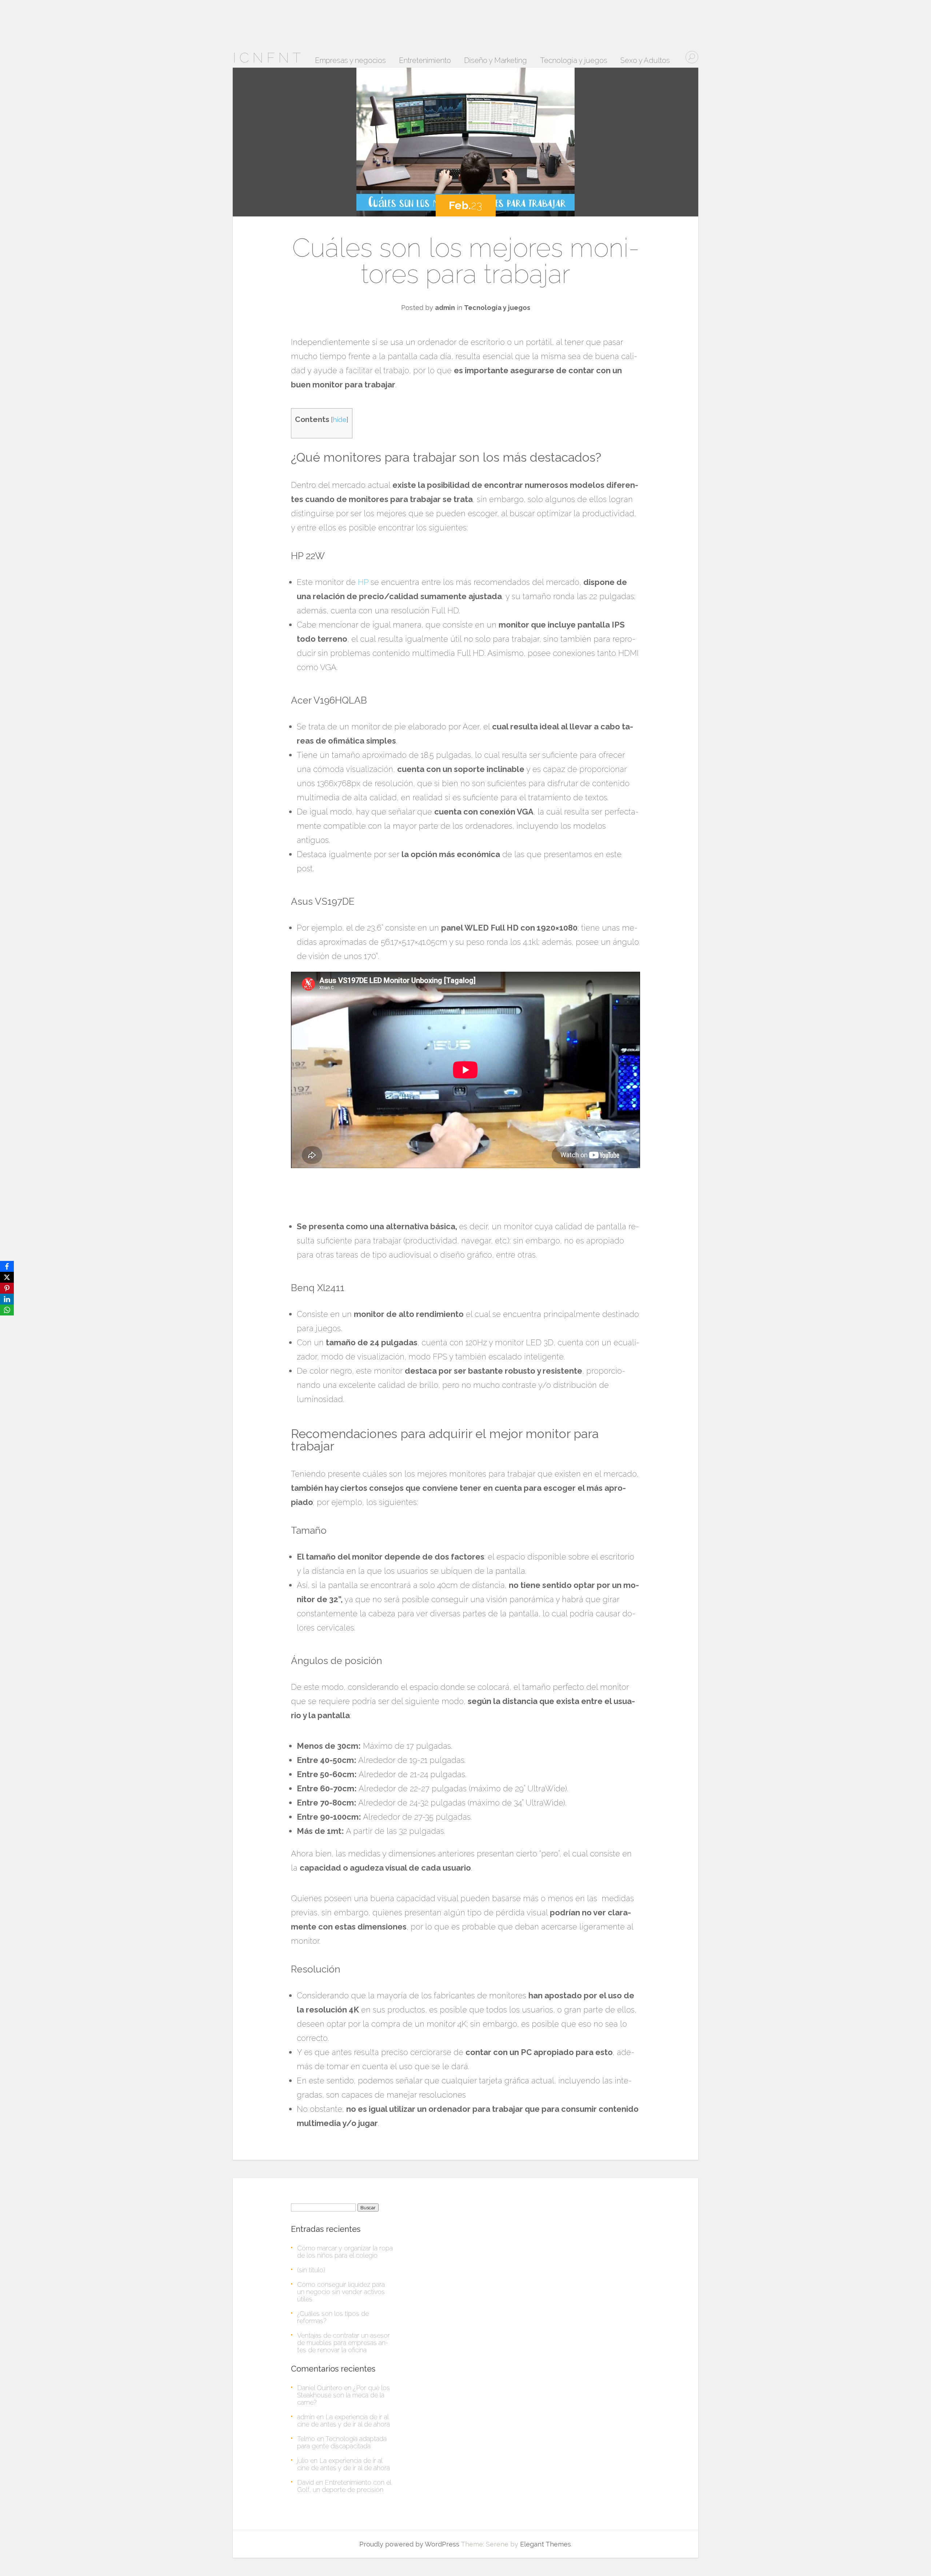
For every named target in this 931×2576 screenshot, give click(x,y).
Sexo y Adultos (645, 61)
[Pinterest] (7, 1288)
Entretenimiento (425, 61)
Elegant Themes (546, 2544)
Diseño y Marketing (496, 61)
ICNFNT (268, 58)
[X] (7, 1277)
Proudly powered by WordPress (409, 2544)
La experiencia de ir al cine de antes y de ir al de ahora (343, 2420)
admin (445, 308)
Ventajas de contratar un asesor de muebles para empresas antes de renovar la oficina (343, 2343)
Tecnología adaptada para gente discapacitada (342, 2442)
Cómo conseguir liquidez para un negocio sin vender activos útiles (341, 2292)
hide (340, 419)
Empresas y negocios (350, 61)
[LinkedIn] (7, 1299)
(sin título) (311, 2270)
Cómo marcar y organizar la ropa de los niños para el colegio (345, 2252)
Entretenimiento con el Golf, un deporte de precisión (344, 2486)
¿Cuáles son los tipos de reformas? (333, 2317)
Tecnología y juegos (574, 61)
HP (363, 582)
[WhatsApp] (7, 1310)
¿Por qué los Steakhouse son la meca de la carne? (343, 2395)
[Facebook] (7, 1266)
